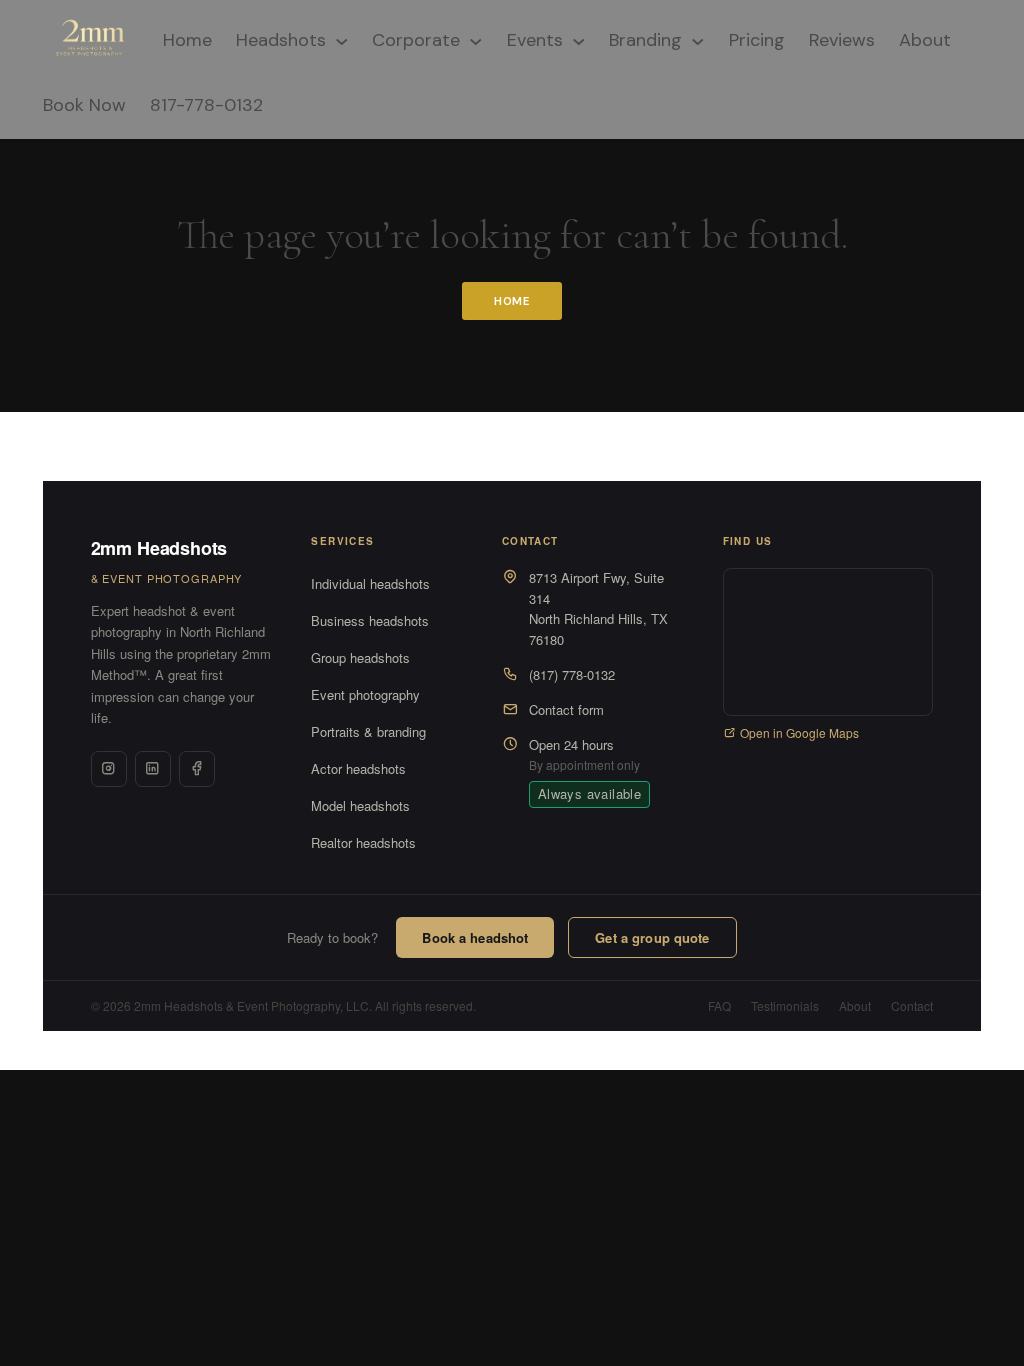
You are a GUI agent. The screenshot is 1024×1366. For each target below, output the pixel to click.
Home (512, 301)
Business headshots (370, 620)
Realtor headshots (363, 842)
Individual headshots (370, 583)
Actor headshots (358, 768)
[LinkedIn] (153, 769)
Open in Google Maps (799, 732)
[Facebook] (197, 769)
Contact (912, 1005)
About (855, 1005)
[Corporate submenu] (476, 40)
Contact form (566, 709)
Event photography (365, 694)
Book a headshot (475, 937)
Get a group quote (652, 937)
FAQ (719, 1005)
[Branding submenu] (698, 40)
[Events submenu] (579, 40)
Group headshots (360, 657)
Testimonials (785, 1005)
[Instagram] (109, 769)
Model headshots (360, 805)
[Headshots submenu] (342, 40)
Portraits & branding (368, 731)
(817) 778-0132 (572, 674)
